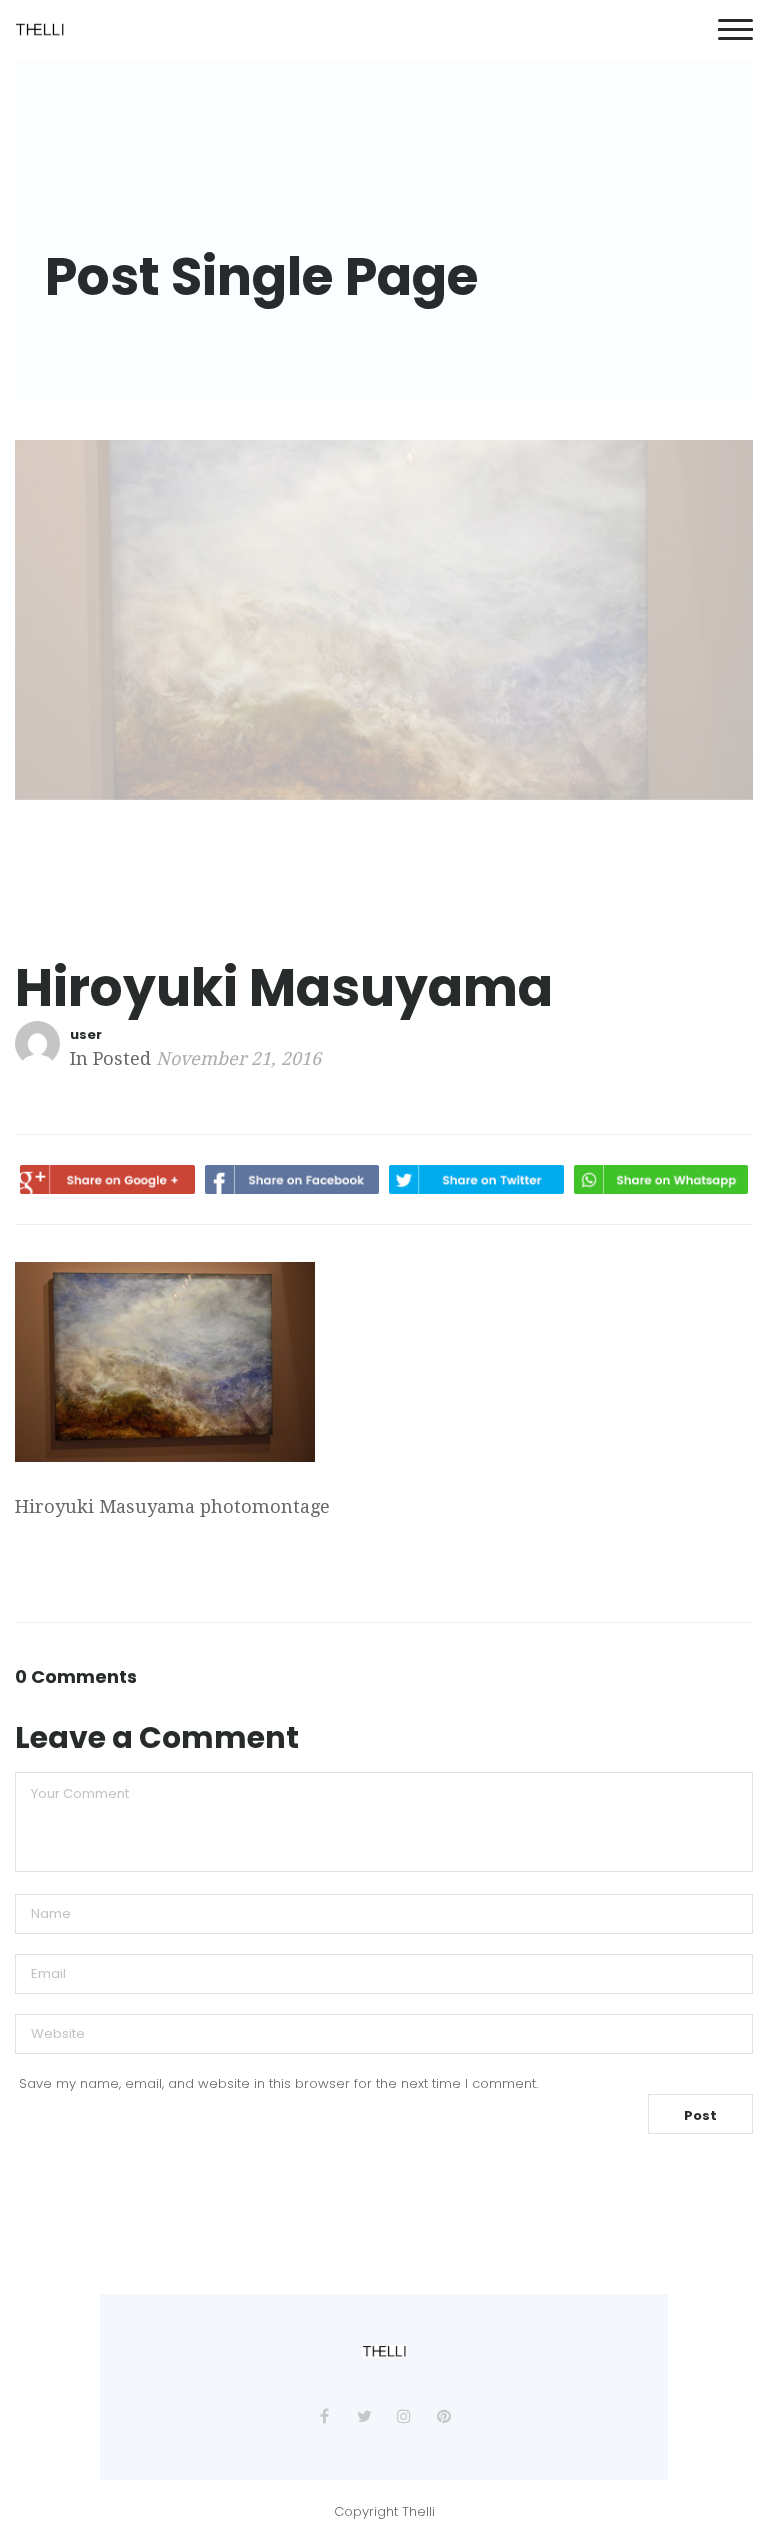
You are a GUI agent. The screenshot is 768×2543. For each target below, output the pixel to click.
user (86, 1034)
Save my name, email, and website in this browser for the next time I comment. (278, 2083)
